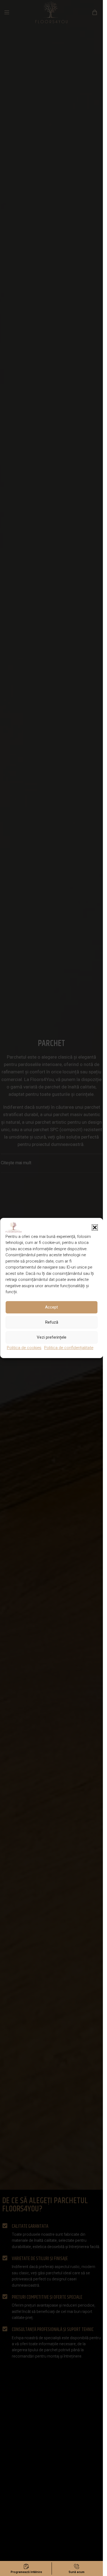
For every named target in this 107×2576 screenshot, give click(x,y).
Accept (51, 1307)
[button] (95, 1228)
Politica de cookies (24, 1348)
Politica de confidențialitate (69, 1348)
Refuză (52, 1322)
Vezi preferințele (52, 1337)
